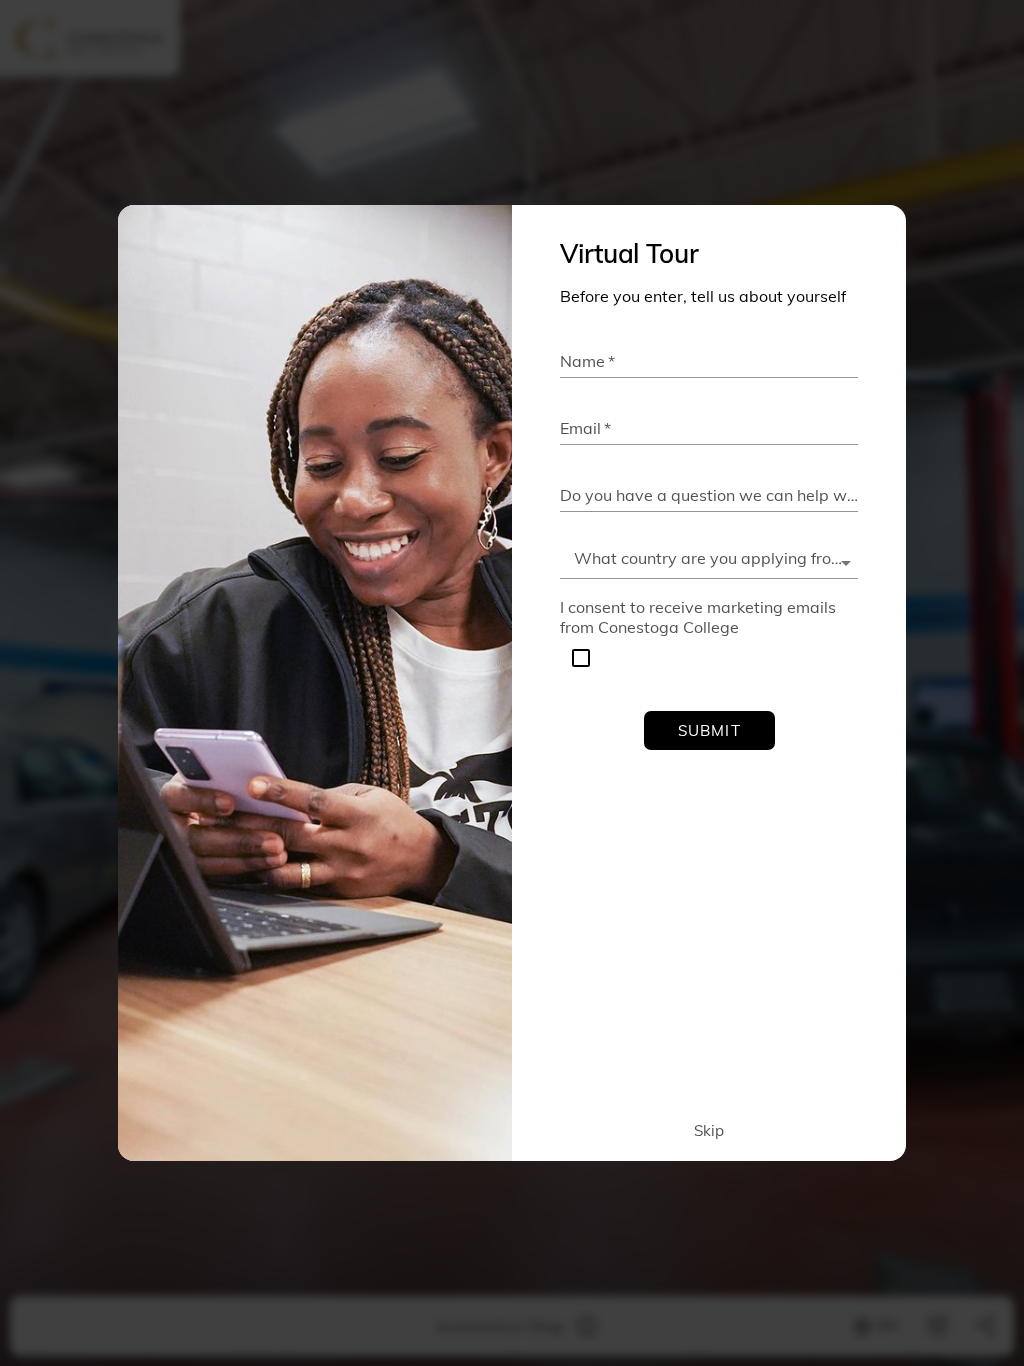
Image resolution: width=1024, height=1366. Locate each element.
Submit (709, 730)
